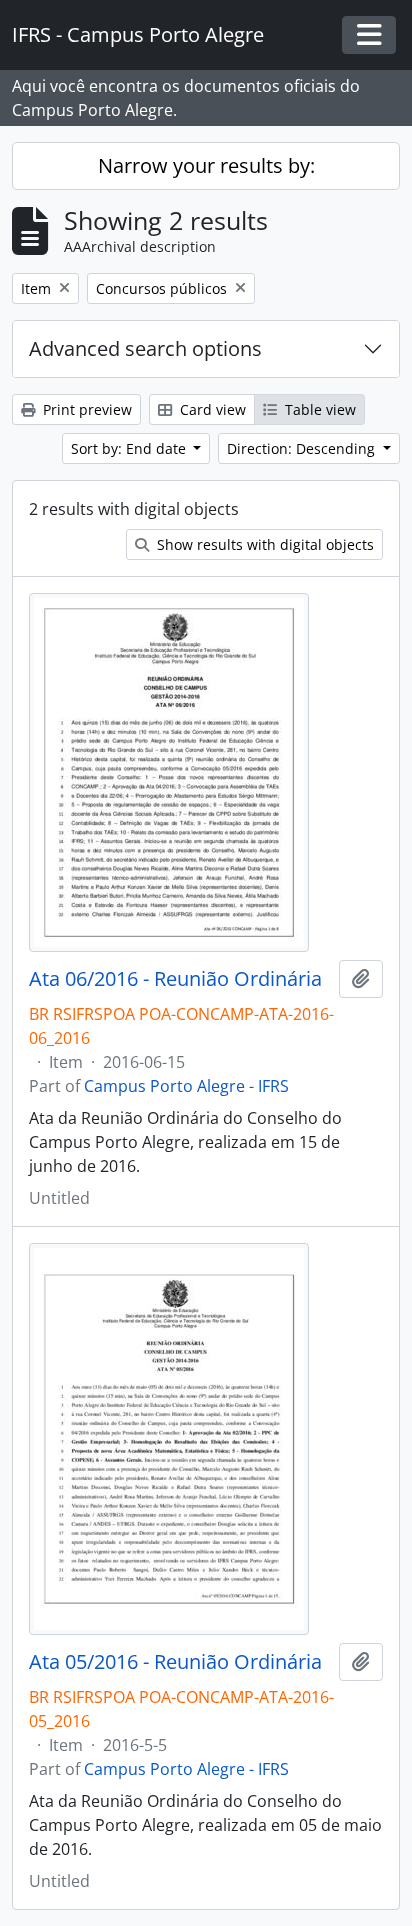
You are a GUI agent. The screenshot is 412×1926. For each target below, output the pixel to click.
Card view (211, 409)
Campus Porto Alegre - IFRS (186, 1086)
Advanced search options (145, 348)
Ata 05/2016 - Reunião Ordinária (175, 1662)
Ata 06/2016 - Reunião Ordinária (175, 979)
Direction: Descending (303, 448)
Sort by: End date (130, 448)
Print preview (85, 409)
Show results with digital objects (263, 544)
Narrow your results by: (206, 165)
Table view (318, 409)
